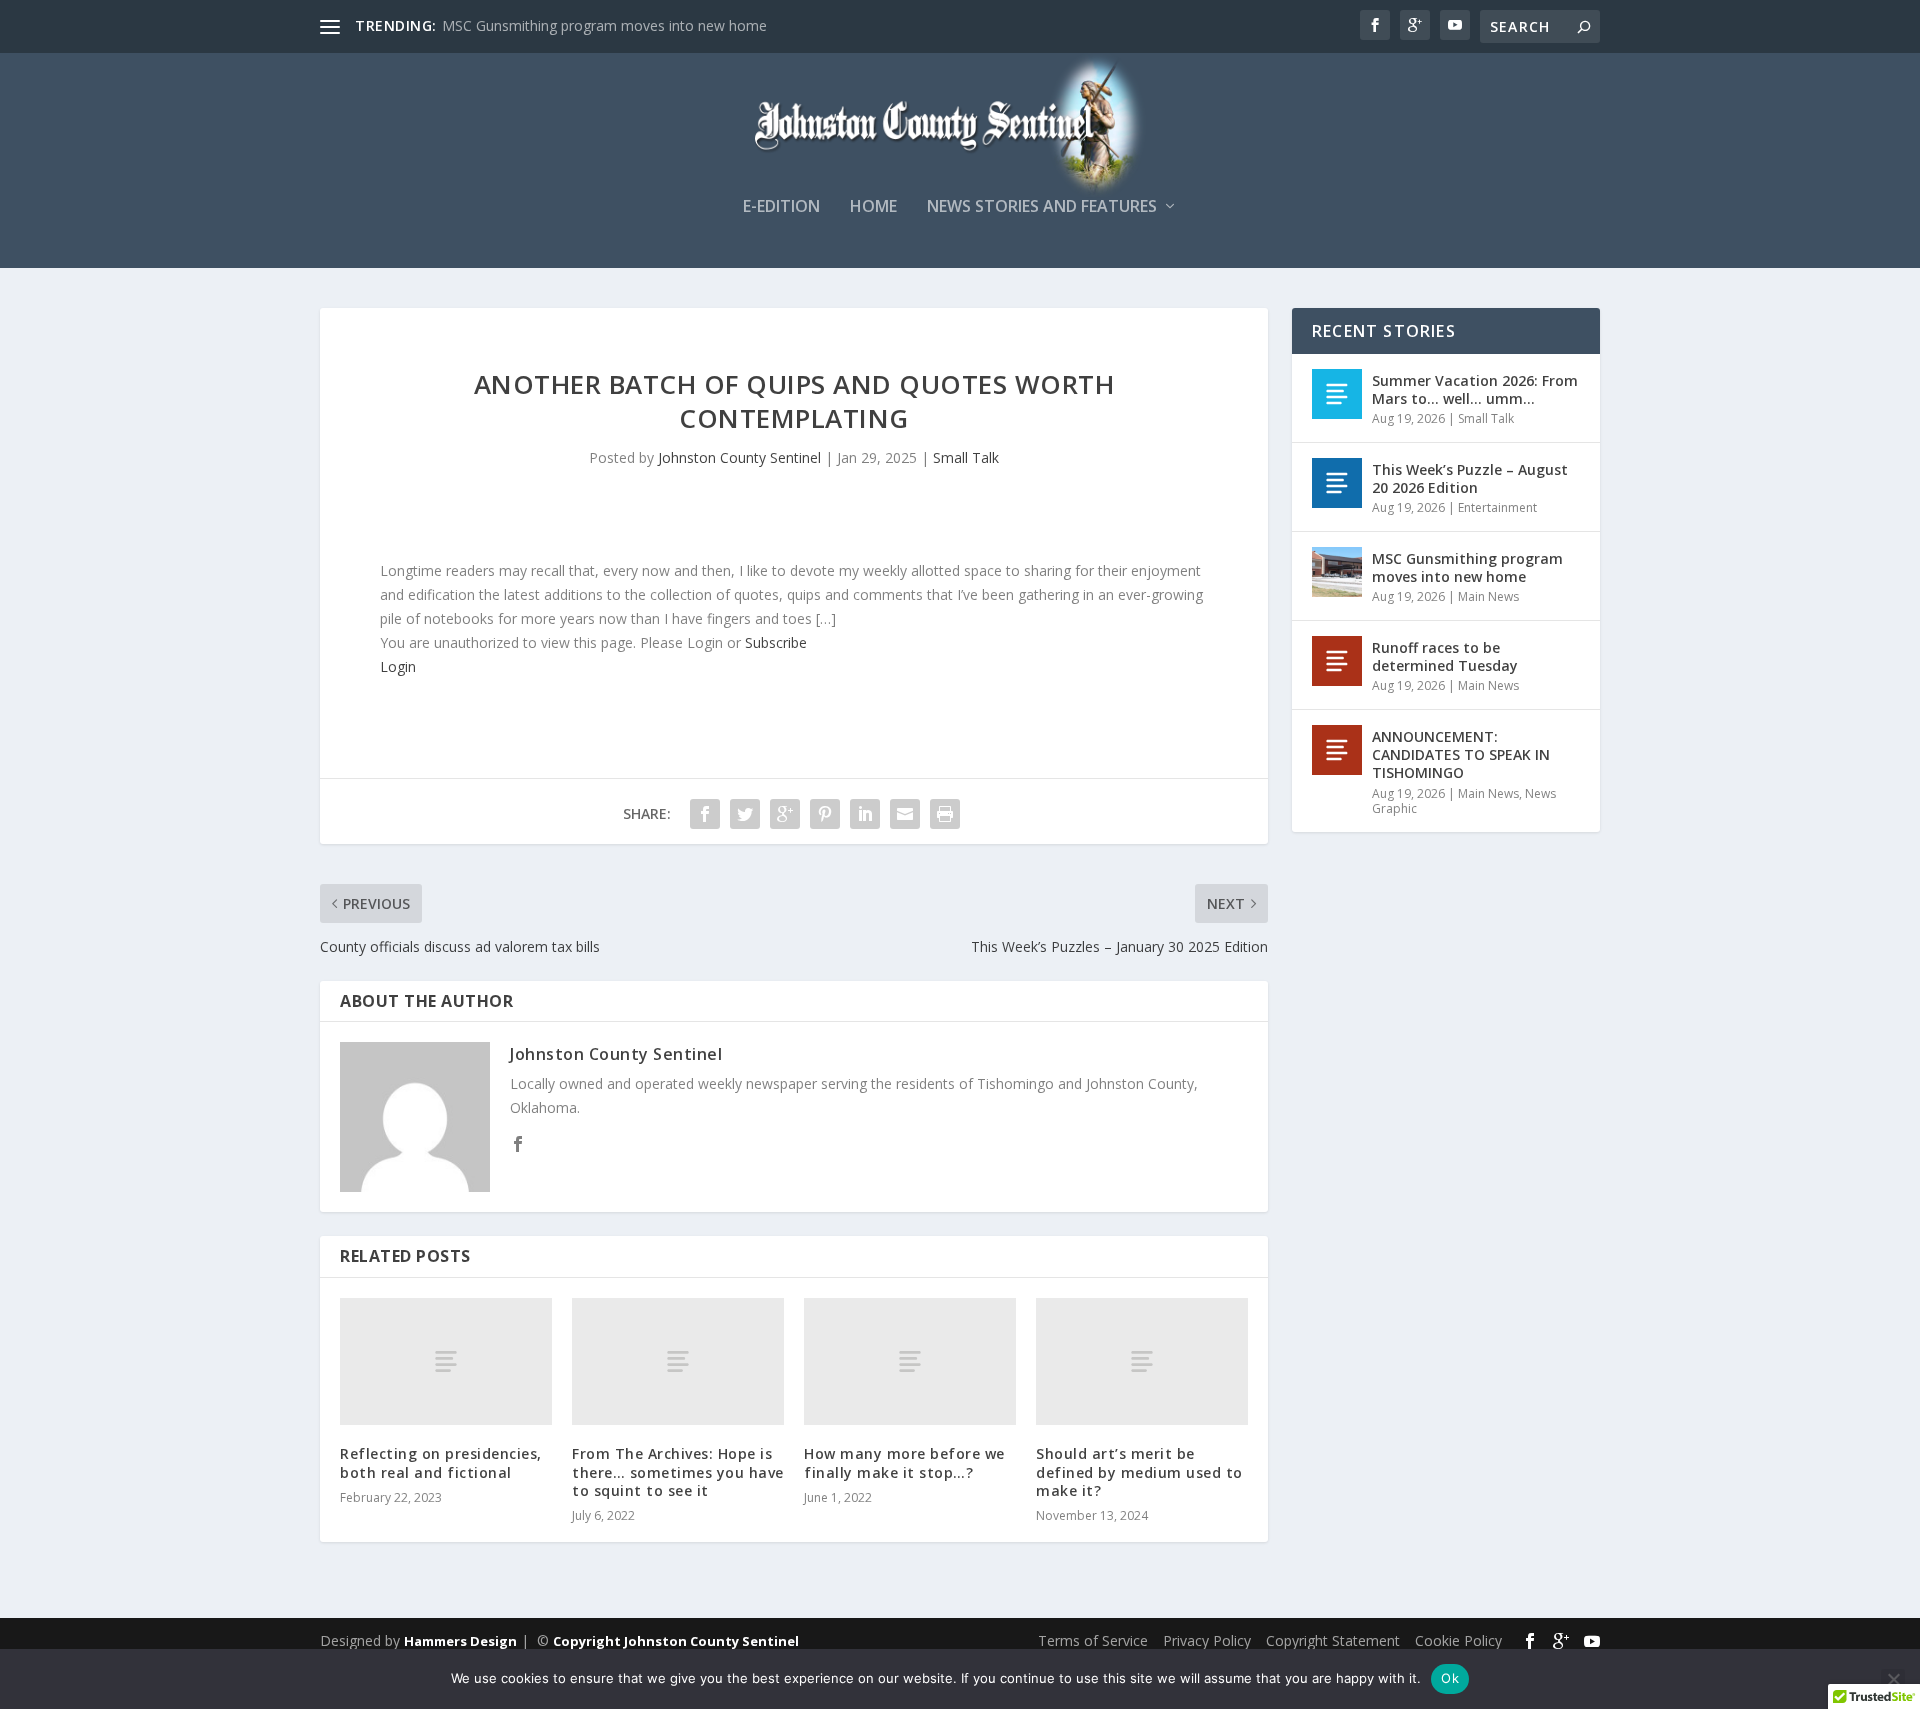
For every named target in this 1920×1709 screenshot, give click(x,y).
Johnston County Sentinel (739, 457)
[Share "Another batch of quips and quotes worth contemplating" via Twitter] (745, 814)
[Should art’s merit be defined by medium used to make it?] (1142, 1361)
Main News (1488, 596)
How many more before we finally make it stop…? (904, 1462)
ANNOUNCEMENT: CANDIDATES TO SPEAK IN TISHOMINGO (1461, 754)
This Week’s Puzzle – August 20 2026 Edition (1470, 478)
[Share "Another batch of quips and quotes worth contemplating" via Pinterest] (825, 814)
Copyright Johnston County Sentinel (676, 1641)
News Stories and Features (1042, 207)
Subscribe (776, 642)
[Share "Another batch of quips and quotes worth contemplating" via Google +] (785, 814)
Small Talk (966, 457)
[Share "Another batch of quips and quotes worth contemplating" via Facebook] (705, 814)
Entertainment (1497, 507)
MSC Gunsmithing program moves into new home (604, 25)
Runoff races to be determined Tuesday (1445, 656)
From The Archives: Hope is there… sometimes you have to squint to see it (678, 1471)
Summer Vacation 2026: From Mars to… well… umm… (1475, 389)
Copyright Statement (1333, 1640)
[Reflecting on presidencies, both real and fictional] (446, 1361)
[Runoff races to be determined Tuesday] (1337, 661)
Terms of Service (1093, 1640)
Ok (1450, 1678)
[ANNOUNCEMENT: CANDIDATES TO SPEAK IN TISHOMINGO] (1337, 750)
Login (398, 666)
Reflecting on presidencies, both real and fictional (441, 1462)
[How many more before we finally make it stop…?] (910, 1361)
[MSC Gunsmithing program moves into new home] (1337, 572)
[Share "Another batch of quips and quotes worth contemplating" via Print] (945, 814)
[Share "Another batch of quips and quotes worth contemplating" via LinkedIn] (865, 814)
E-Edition (781, 207)
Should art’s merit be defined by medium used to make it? (1139, 1471)
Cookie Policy (1458, 1640)
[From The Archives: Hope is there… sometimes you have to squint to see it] (678, 1361)
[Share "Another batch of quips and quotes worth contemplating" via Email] (905, 814)
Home (873, 207)
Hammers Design (460, 1641)
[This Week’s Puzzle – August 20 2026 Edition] (1337, 483)
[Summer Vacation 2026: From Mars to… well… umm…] (1337, 394)
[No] (1893, 1679)
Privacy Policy (1207, 1640)
